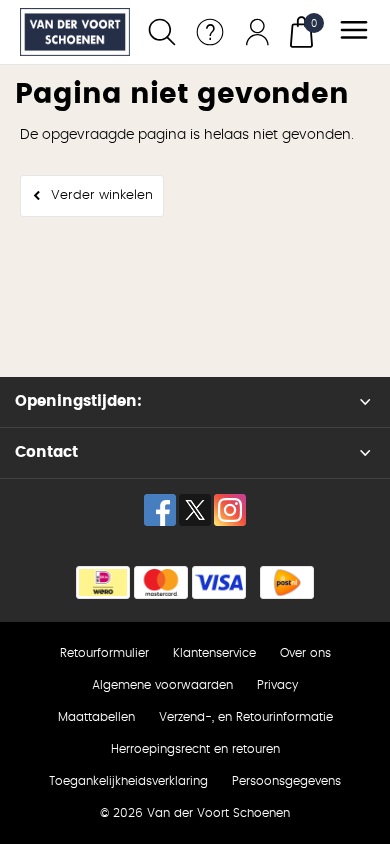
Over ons (305, 653)
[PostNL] (287, 582)
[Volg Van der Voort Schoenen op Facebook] (160, 510)
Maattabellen (96, 717)
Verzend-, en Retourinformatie (246, 717)
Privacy (277, 685)
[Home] (75, 32)
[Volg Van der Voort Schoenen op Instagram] (230, 510)
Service (210, 32)
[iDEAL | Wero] (103, 582)
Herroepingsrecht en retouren (195, 749)
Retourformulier (104, 653)
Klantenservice (214, 653)
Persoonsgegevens (286, 781)
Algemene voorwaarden (162, 685)
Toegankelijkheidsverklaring (128, 781)
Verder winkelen (102, 195)
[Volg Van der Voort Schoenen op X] (195, 510)
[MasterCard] (161, 582)
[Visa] (219, 582)
